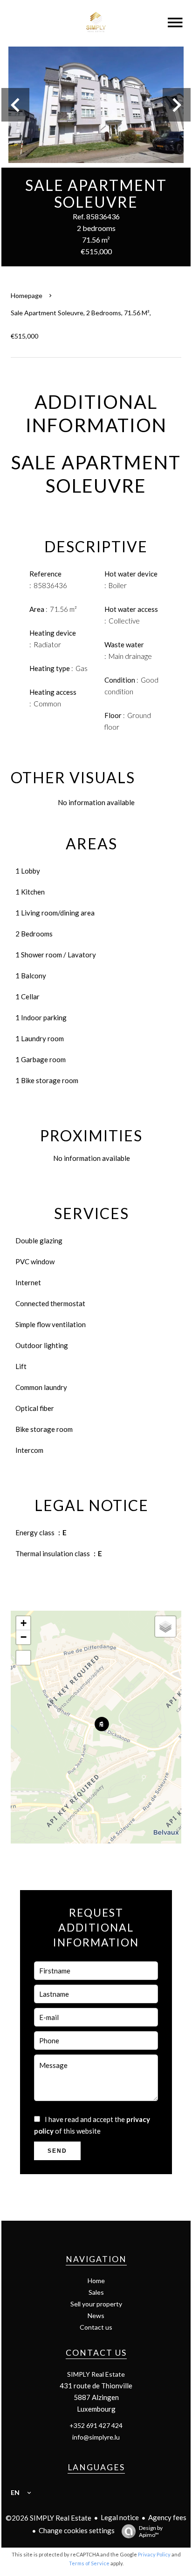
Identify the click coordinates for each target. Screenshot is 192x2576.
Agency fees (167, 2517)
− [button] (24, 1637)
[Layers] (165, 1627)
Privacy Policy (154, 2554)
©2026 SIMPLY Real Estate (48, 2518)
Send (57, 2151)
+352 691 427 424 (96, 2425)
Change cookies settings (77, 2530)
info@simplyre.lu (96, 2437)
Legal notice (120, 2517)
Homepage (27, 295)
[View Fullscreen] (23, 1658)
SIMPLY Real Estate (96, 2374)
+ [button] (24, 1623)
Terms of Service (89, 2563)
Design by (151, 2531)
